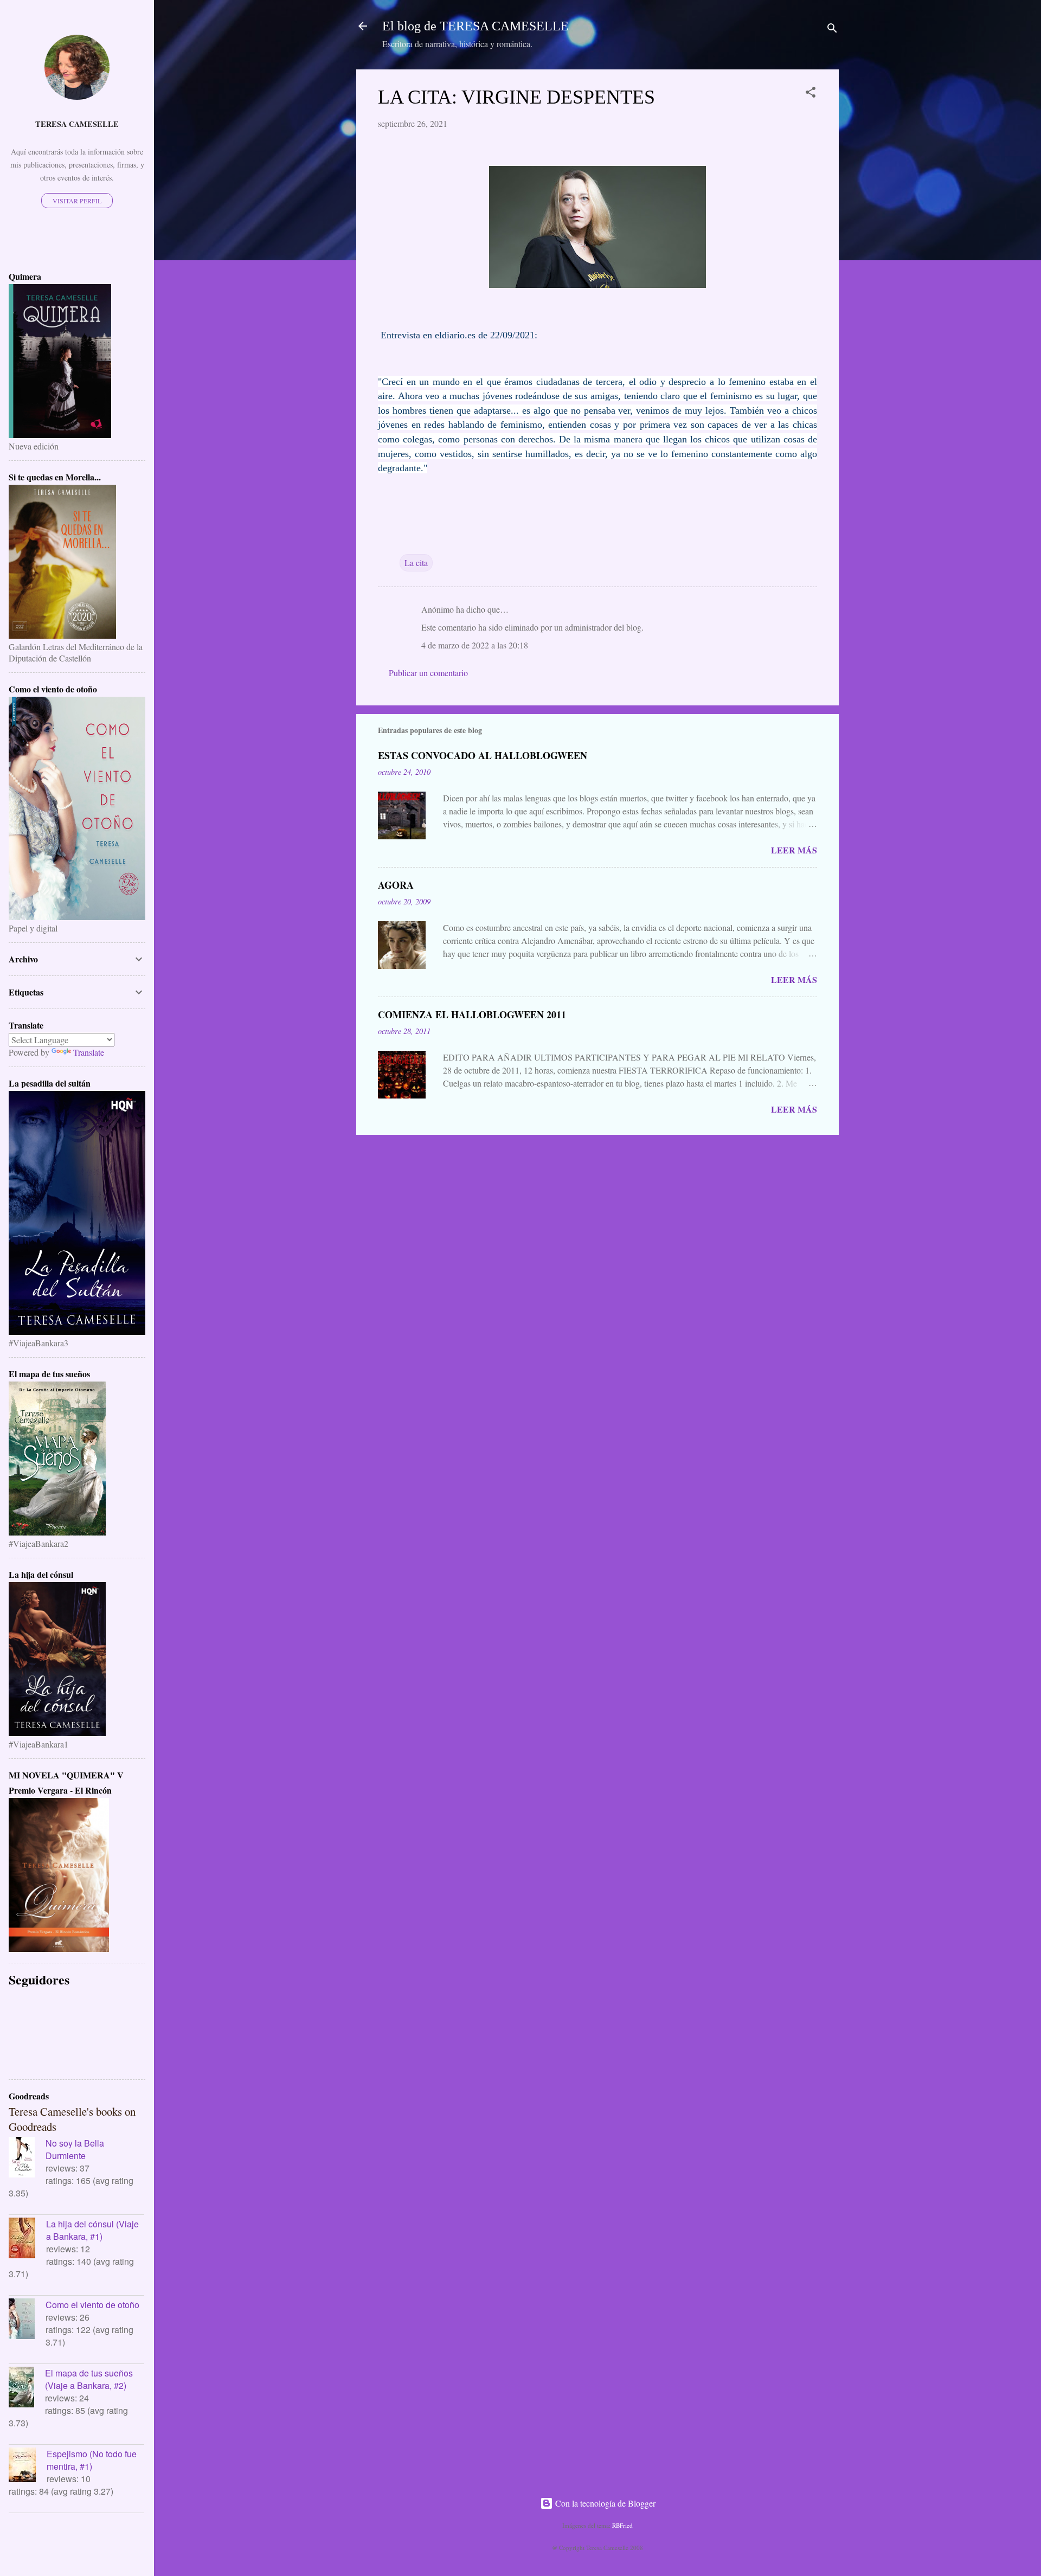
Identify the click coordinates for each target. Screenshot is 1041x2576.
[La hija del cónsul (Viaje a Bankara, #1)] (27, 2239)
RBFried (622, 2525)
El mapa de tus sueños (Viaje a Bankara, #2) (89, 2379)
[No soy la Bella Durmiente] (27, 2159)
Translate (89, 1052)
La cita (416, 563)
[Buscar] (832, 30)
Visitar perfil (77, 201)
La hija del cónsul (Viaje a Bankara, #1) (92, 2230)
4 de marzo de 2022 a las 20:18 (475, 645)
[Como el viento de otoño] (27, 2320)
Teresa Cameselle (77, 124)
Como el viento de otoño (92, 2305)
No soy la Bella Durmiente (75, 2149)
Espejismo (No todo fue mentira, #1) (92, 2460)
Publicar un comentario (428, 673)
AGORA (396, 885)
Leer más (794, 850)
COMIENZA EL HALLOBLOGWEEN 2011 (472, 1014)
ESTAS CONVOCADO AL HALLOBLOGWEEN (483, 755)
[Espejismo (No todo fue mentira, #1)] (28, 2466)
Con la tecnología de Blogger (604, 2503)
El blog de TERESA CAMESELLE (475, 26)
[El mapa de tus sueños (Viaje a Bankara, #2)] (27, 2388)
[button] (811, 94)
